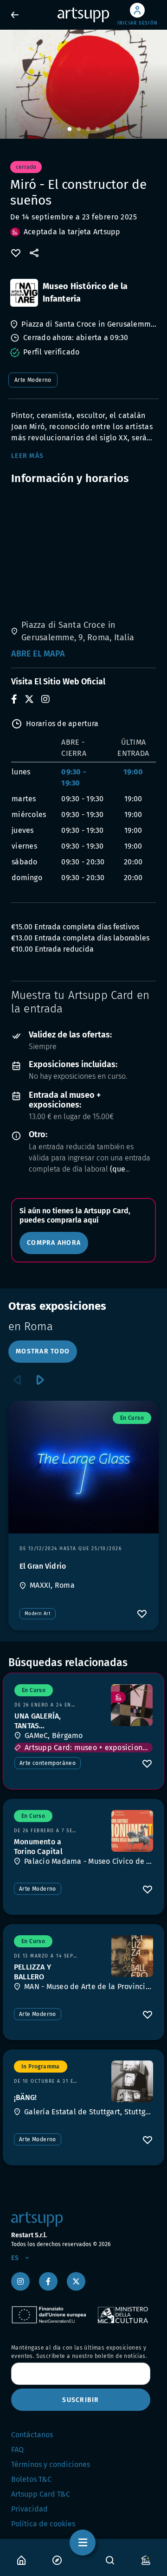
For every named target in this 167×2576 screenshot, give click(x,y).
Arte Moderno (33, 380)
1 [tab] (70, 129)
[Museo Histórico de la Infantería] (24, 293)
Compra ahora (54, 1243)
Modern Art (38, 1614)
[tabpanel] (83, 84)
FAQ (17, 2450)
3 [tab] (88, 129)
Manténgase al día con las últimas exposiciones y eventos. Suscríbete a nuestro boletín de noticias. (79, 2352)
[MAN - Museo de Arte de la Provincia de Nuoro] (132, 1956)
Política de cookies (43, 2524)
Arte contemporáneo (48, 1763)
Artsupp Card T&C (41, 2494)
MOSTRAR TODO (43, 1351)
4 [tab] (97, 129)
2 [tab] (79, 129)
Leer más (27, 456)
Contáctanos (32, 2435)
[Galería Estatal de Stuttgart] (132, 2081)
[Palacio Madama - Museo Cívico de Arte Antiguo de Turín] (132, 1831)
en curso (132, 1418)
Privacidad (29, 2509)
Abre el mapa (38, 654)
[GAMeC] (132, 1705)
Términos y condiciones (51, 2464)
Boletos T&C (31, 2479)
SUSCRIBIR (80, 2400)
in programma (41, 2067)
